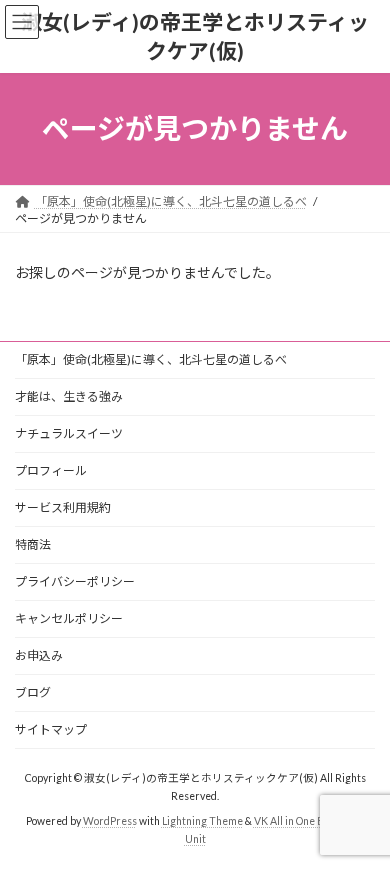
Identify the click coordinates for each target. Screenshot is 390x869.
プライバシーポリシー (75, 581)
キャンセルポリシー (69, 618)
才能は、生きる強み (69, 396)
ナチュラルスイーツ (69, 433)
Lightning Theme (202, 820)
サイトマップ (51, 729)
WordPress (110, 820)
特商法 (33, 544)
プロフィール (51, 470)
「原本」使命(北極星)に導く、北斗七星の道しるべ (151, 359)
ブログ (33, 692)
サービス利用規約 (63, 507)
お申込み (39, 655)
